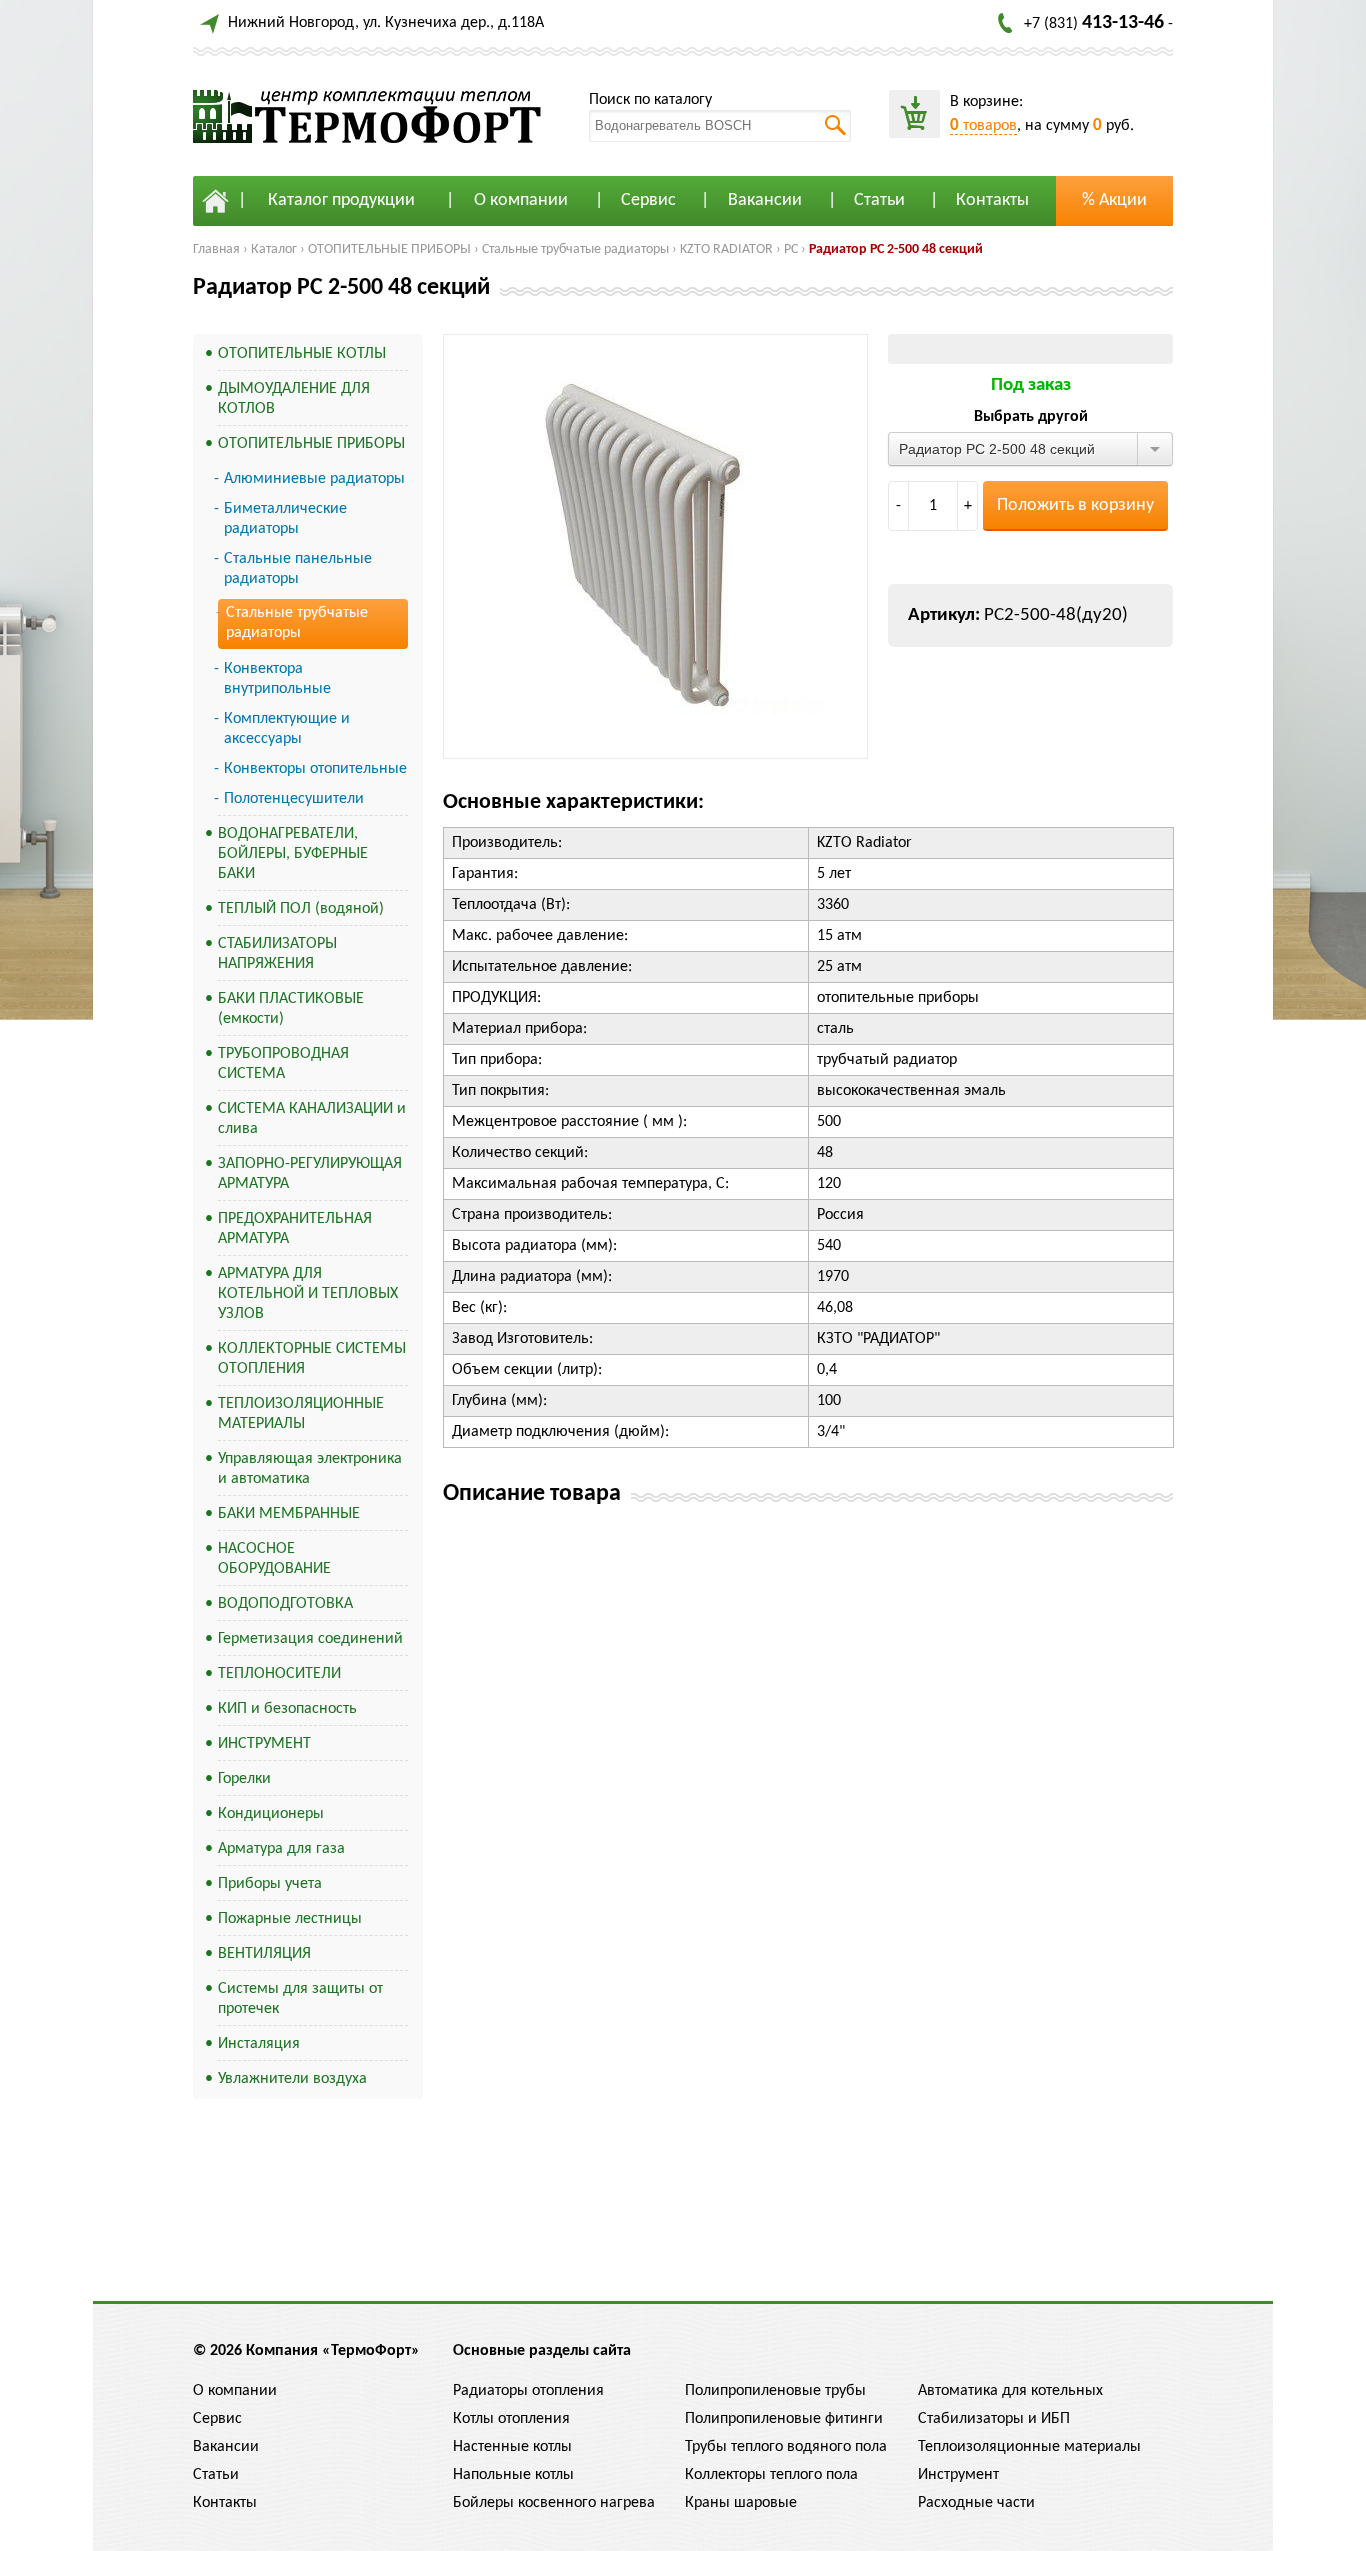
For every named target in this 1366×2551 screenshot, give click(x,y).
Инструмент (958, 2475)
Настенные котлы (512, 2447)
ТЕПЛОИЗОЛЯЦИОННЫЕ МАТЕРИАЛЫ (301, 1414)
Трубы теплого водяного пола (786, 2447)
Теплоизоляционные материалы (1029, 2447)
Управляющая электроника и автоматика (310, 1469)
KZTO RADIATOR (726, 249)
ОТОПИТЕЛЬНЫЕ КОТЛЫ (302, 354)
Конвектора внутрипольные (277, 679)
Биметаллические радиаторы (285, 519)
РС (791, 249)
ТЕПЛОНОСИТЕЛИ (279, 1674)
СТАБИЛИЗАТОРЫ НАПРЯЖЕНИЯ (277, 954)
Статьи (879, 200)
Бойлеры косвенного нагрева (554, 2503)
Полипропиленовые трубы (775, 2391)
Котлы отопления (511, 2419)
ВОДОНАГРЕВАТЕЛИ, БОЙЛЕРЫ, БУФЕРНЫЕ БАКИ (293, 854)
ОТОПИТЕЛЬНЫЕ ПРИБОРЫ (389, 249)
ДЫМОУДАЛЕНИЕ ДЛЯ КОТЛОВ (294, 399)
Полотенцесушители (294, 799)
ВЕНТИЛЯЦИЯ (264, 1954)
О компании (521, 200)
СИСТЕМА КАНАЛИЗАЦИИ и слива (312, 1119)
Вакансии (765, 200)
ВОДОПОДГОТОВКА (285, 1604)
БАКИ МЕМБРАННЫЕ (289, 1514)
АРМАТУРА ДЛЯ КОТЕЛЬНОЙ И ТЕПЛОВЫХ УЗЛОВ (308, 1294)
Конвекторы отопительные (315, 769)
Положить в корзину (1075, 505)
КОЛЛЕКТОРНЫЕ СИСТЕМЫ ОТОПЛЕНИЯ (312, 1359)
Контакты (992, 200)
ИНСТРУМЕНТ (264, 1744)
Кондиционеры (271, 1814)
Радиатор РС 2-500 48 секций (896, 249)
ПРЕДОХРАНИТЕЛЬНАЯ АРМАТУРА (295, 1229)
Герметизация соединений (310, 1639)
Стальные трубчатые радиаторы (575, 249)
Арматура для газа (281, 1849)
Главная (216, 249)
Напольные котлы (513, 2475)
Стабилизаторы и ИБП (994, 2419)
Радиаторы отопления (528, 2391)
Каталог (274, 249)
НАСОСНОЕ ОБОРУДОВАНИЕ (274, 1559)
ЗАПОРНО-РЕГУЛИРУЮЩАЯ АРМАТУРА (310, 1174)
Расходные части (976, 2503)
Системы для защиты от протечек (300, 1999)
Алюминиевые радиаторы (314, 479)
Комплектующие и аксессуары (287, 729)
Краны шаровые (741, 2503)
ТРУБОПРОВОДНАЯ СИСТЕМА (283, 1064)
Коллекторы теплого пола (771, 2475)
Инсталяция (259, 2044)
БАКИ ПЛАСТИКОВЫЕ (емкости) (291, 1009)
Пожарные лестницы (290, 1919)
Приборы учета (270, 1884)
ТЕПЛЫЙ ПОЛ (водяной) (301, 909)
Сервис (648, 200)
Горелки (244, 1779)
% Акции (1114, 200)
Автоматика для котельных (1010, 2391)
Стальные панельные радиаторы (298, 569)
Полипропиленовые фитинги (784, 2419)
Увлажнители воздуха (292, 2079)
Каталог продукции (341, 200)
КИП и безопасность (287, 1709)
